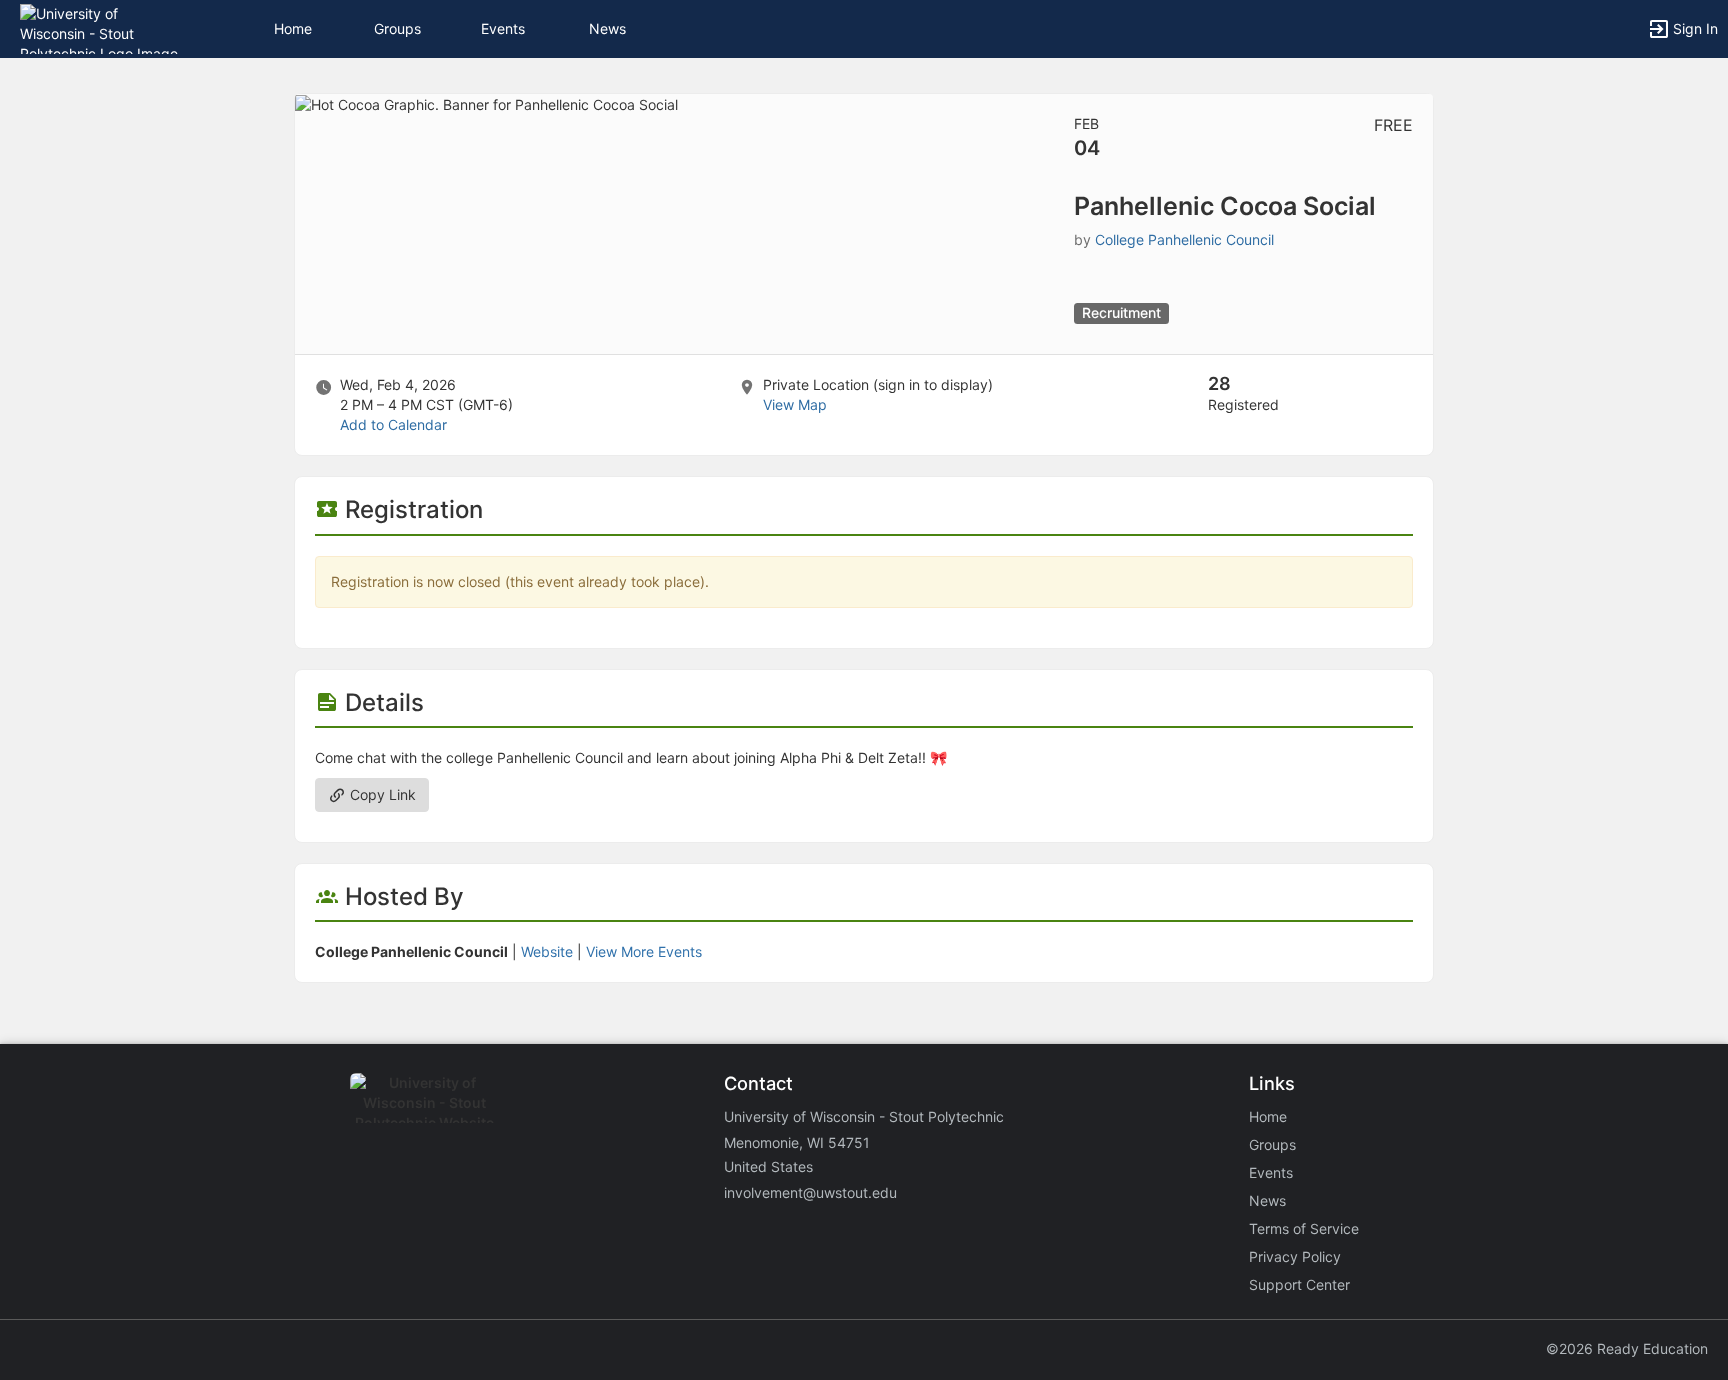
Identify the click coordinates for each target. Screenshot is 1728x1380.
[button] (102, 27)
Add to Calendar (393, 424)
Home (1268, 1116)
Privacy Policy (1295, 1256)
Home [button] (293, 28)
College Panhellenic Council (1184, 239)
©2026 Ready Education (1627, 1348)
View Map (795, 404)
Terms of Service (1304, 1228)
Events (503, 28)
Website (547, 951)
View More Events (644, 951)
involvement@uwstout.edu (810, 1192)
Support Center (1299, 1284)
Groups (397, 28)
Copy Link (381, 794)
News (607, 28)
